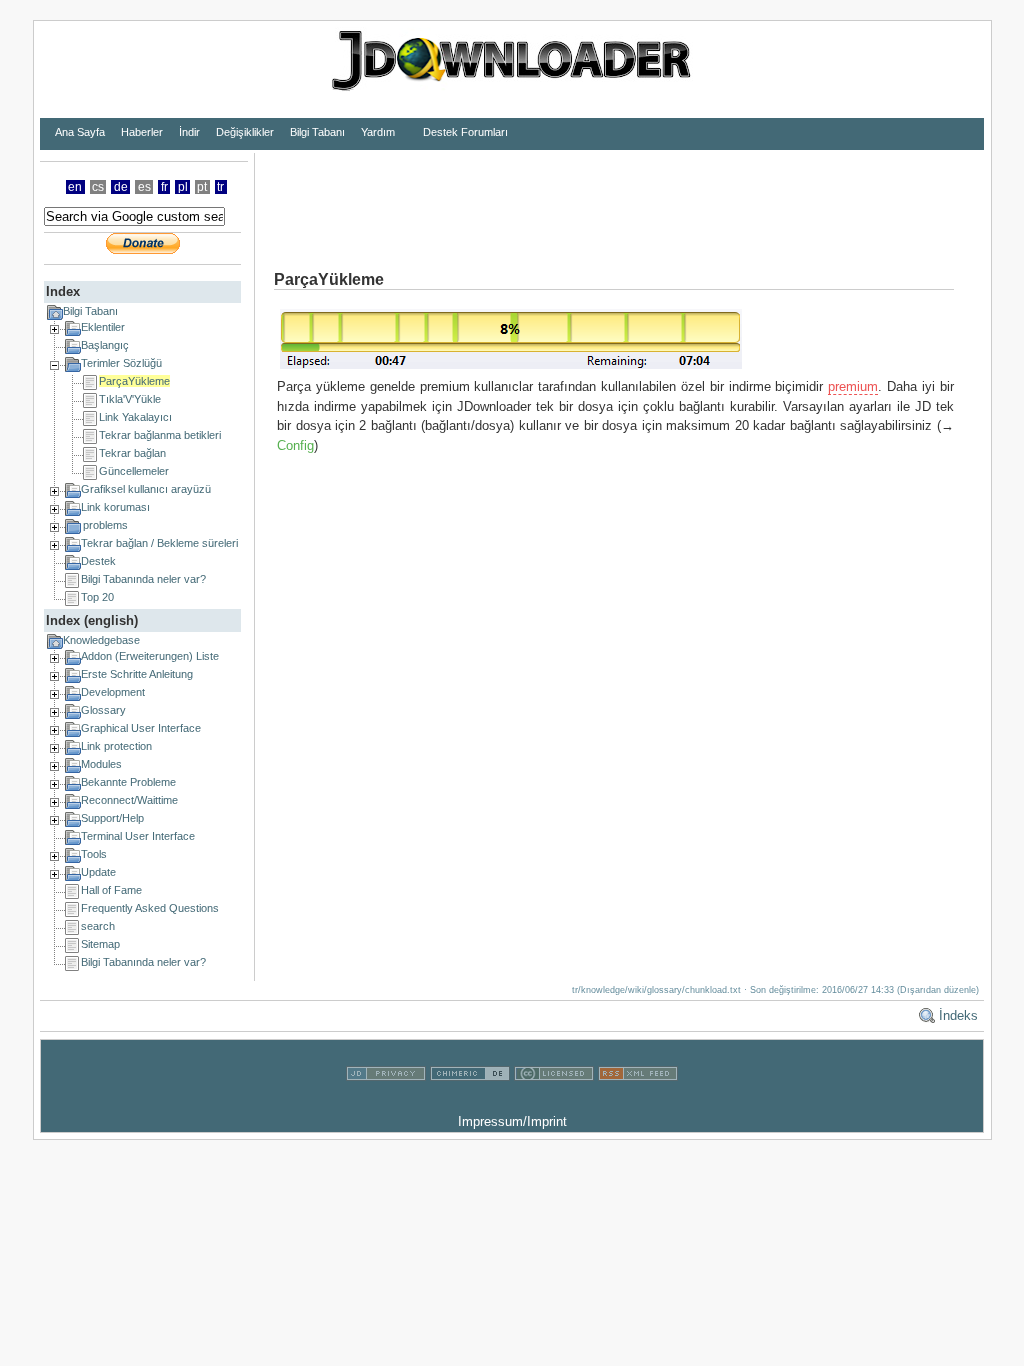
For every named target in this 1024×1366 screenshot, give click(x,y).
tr (220, 187)
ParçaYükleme (134, 381)
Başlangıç (105, 345)
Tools (94, 854)
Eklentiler (103, 327)
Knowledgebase (101, 640)
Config (295, 445)
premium (853, 386)
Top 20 (97, 597)
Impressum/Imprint (512, 1121)
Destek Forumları (465, 132)
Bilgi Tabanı (317, 132)
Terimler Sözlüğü (121, 363)
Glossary (103, 710)
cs (98, 187)
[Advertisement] (619, 198)
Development (113, 692)
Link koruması (115, 507)
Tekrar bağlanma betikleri (160, 435)
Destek (98, 561)
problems (105, 525)
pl (183, 187)
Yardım (378, 132)
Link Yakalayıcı (135, 417)
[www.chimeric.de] (470, 1102)
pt (202, 187)
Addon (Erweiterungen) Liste (150, 656)
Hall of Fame (111, 890)
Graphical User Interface (141, 728)
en (75, 187)
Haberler (142, 132)
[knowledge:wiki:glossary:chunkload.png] (511, 367)
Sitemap (100, 944)
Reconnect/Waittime (129, 800)
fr (164, 187)
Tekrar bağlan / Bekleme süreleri (159, 543)
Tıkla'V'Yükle (130, 399)
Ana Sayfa (80, 132)
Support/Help (112, 818)
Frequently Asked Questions (150, 908)
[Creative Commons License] (554, 1102)
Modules (101, 764)
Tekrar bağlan (132, 453)
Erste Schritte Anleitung (137, 674)
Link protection (116, 746)
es (144, 187)
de (121, 187)
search (98, 926)
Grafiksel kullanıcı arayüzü (146, 489)
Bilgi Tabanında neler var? (143, 579)
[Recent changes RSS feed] (638, 1102)
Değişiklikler (245, 132)
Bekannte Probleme (128, 782)
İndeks (958, 1015)
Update (98, 872)
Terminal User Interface (138, 836)
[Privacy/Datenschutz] (386, 1102)
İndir (189, 132)
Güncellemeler (134, 471)
